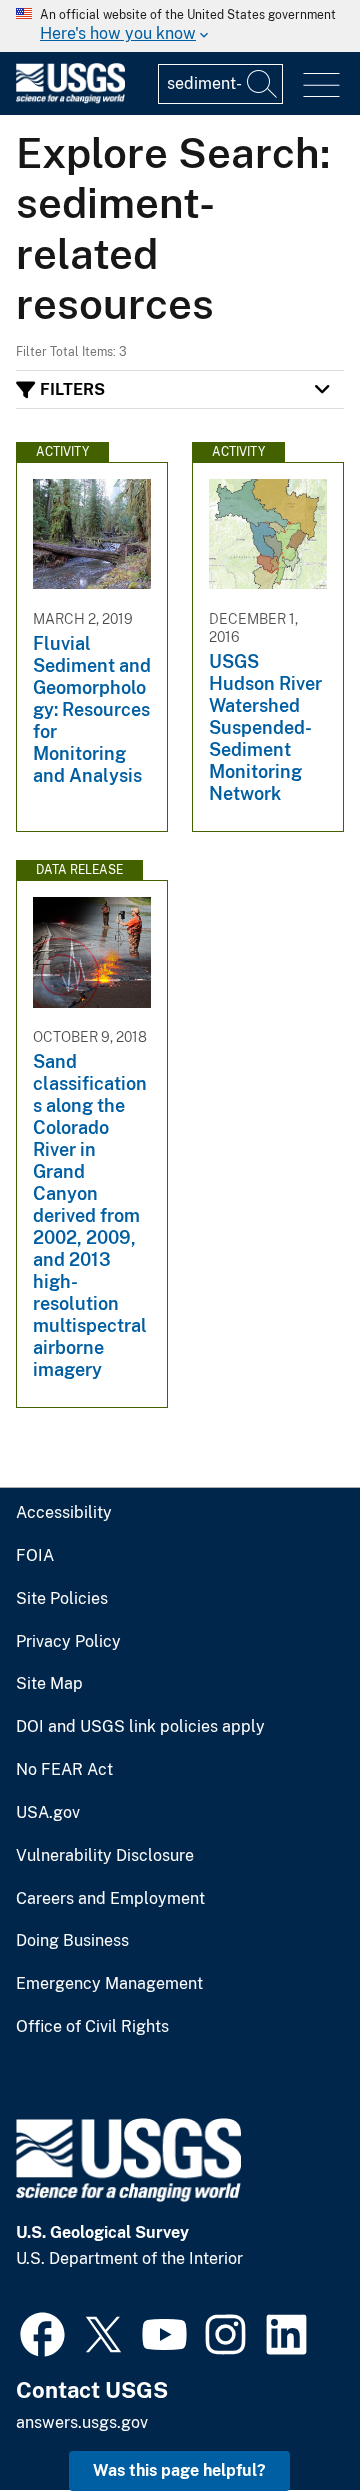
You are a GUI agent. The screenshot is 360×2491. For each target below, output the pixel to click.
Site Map (49, 1684)
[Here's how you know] (180, 26)
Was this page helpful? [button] (179, 2470)
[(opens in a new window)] (42, 2332)
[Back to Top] (287, 2418)
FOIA (35, 1556)
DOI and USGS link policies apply (140, 1727)
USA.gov (48, 1813)
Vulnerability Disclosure (105, 1856)
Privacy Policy (68, 1642)
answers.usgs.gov (82, 2422)
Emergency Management (109, 1984)
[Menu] (321, 85)
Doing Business (72, 1941)
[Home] (70, 98)
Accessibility (64, 1513)
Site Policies (62, 1599)
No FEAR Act (64, 1770)
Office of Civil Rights (92, 2027)
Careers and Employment (110, 1899)
